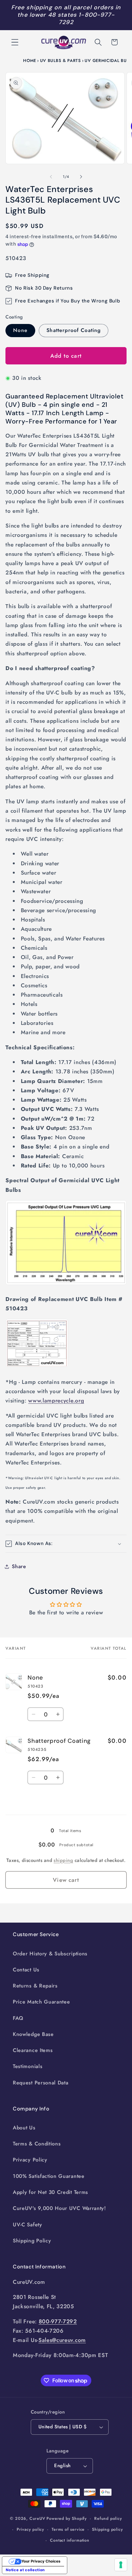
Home (30, 61)
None (20, 330)
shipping (63, 1860)
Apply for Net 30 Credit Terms (50, 2192)
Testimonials (28, 2066)
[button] (15, 42)
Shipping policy (107, 2529)
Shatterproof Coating (74, 330)
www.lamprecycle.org (56, 1401)
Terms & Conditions (37, 2144)
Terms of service (68, 2529)
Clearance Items (33, 2050)
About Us (24, 2128)
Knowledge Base (33, 2034)
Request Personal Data (41, 2083)
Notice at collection (25, 2570)
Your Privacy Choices (41, 2561)
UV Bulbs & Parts (61, 61)
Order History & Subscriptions (50, 1954)
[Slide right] (81, 177)
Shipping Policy (32, 2241)
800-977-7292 (58, 2321)
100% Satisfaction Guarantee (49, 2176)
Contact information (70, 2540)
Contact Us (26, 1970)
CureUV (37, 2518)
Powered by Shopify (67, 2518)
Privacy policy (30, 2529)
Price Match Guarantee (41, 2002)
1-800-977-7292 (87, 18)
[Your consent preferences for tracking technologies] (121, 2565)
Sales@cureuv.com (62, 2340)
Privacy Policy (30, 2160)
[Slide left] (51, 177)
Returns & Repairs (35, 1986)
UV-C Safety (28, 2225)
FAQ (18, 2018)
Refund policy (108, 2518)
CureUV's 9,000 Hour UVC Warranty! (59, 2208)
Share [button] (19, 1566)
